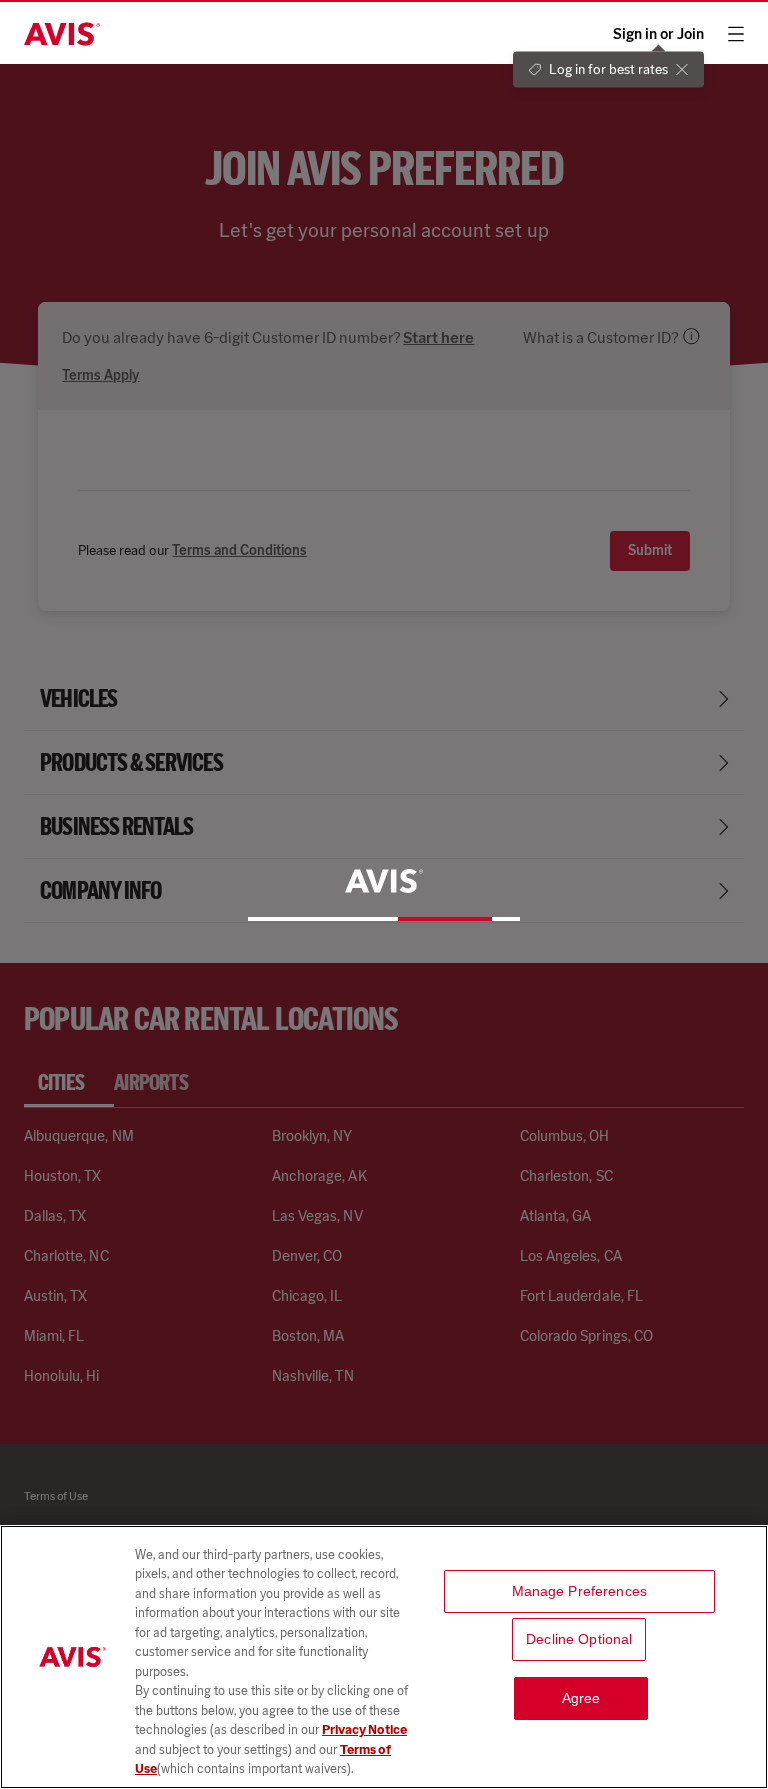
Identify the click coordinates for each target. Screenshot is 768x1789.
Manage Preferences (580, 1591)
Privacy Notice (364, 1729)
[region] (384, 1657)
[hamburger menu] (736, 34)
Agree (581, 1698)
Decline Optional (579, 1639)
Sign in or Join (658, 34)
